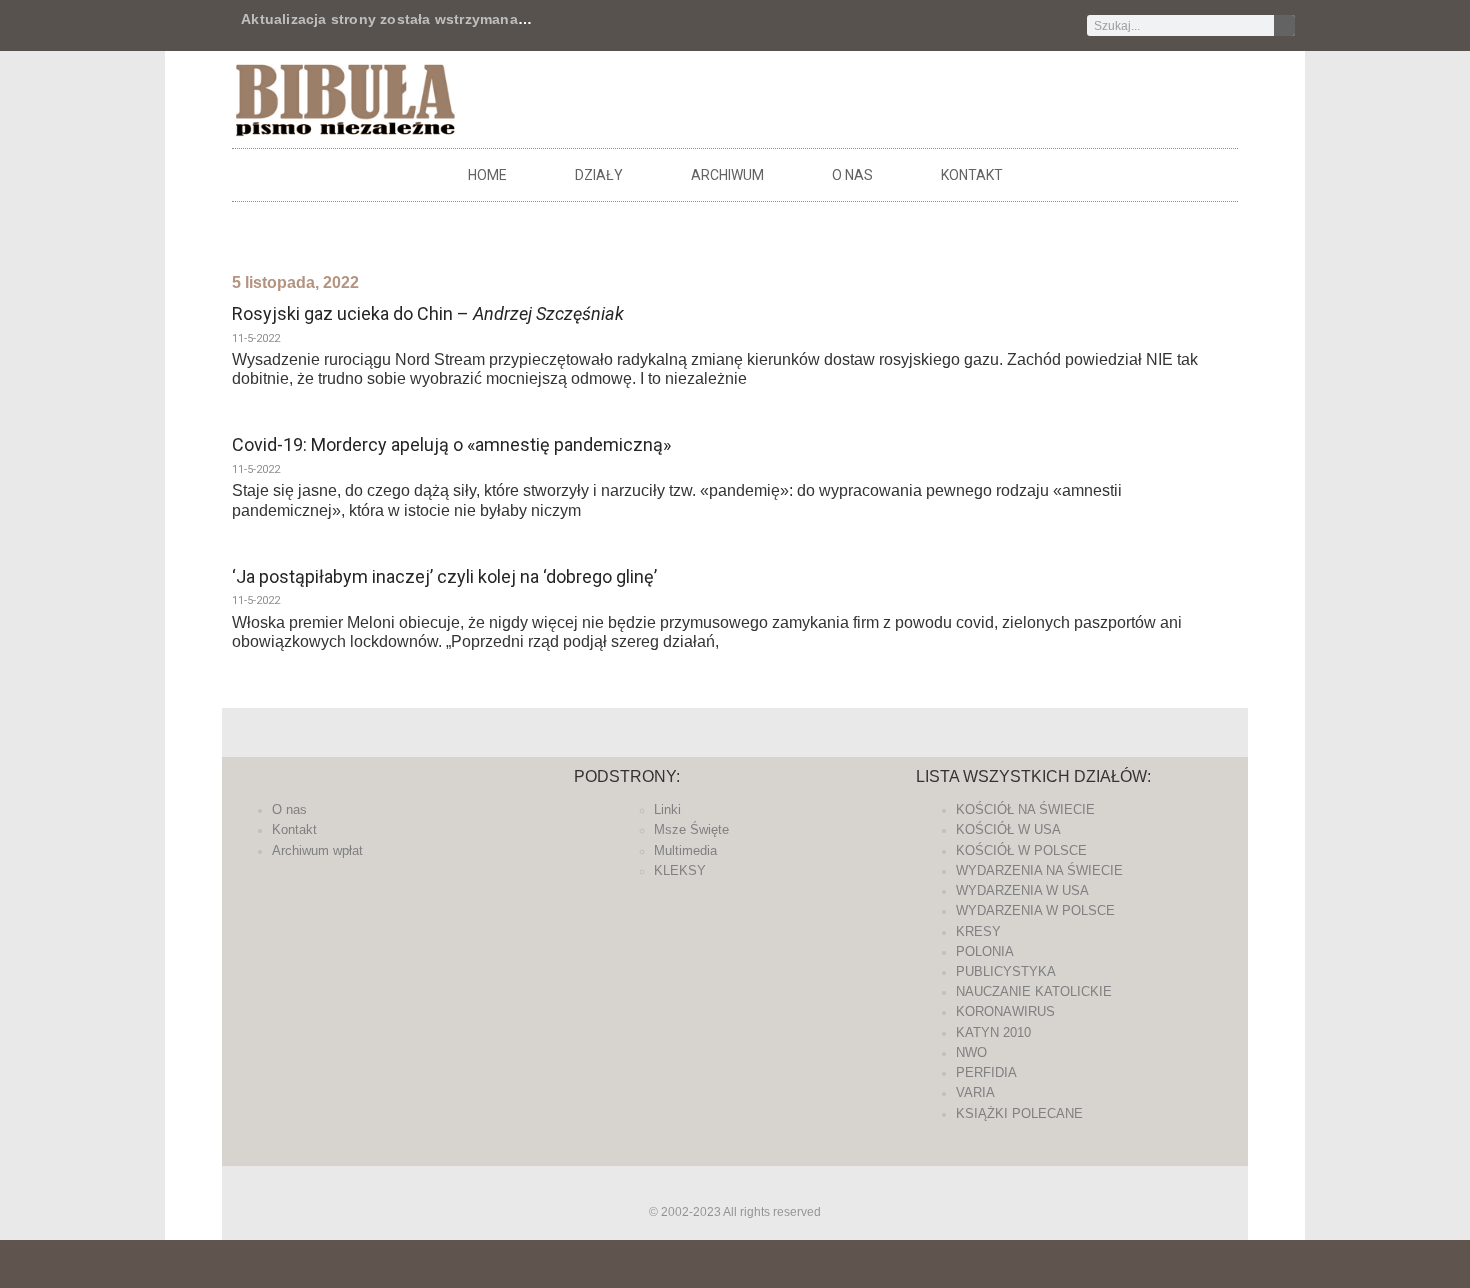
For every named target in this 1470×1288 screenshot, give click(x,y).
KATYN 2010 (993, 1032)
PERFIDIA (986, 1072)
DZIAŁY (599, 175)
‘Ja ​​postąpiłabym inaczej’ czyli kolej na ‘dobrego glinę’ (444, 576)
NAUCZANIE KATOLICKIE (1034, 991)
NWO (971, 1052)
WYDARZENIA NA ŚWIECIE (1039, 870)
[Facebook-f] (818, 26)
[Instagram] (917, 26)
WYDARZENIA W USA (1022, 890)
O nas (852, 175)
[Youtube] (950, 26)
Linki (667, 809)
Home (487, 175)
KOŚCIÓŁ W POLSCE (1021, 850)
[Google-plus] (735, 1185)
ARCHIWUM (727, 175)
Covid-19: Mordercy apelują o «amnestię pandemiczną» (451, 444)
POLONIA (985, 951)
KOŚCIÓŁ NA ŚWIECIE (1025, 809)
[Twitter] (851, 26)
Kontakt (972, 175)
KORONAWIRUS (1005, 1011)
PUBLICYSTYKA (1006, 971)
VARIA (975, 1092)
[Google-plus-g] (884, 26)
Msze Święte (691, 829)
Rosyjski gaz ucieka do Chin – (428, 313)
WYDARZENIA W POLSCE (1035, 910)
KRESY (978, 931)
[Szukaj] (1284, 25)
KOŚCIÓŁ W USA (1008, 829)
